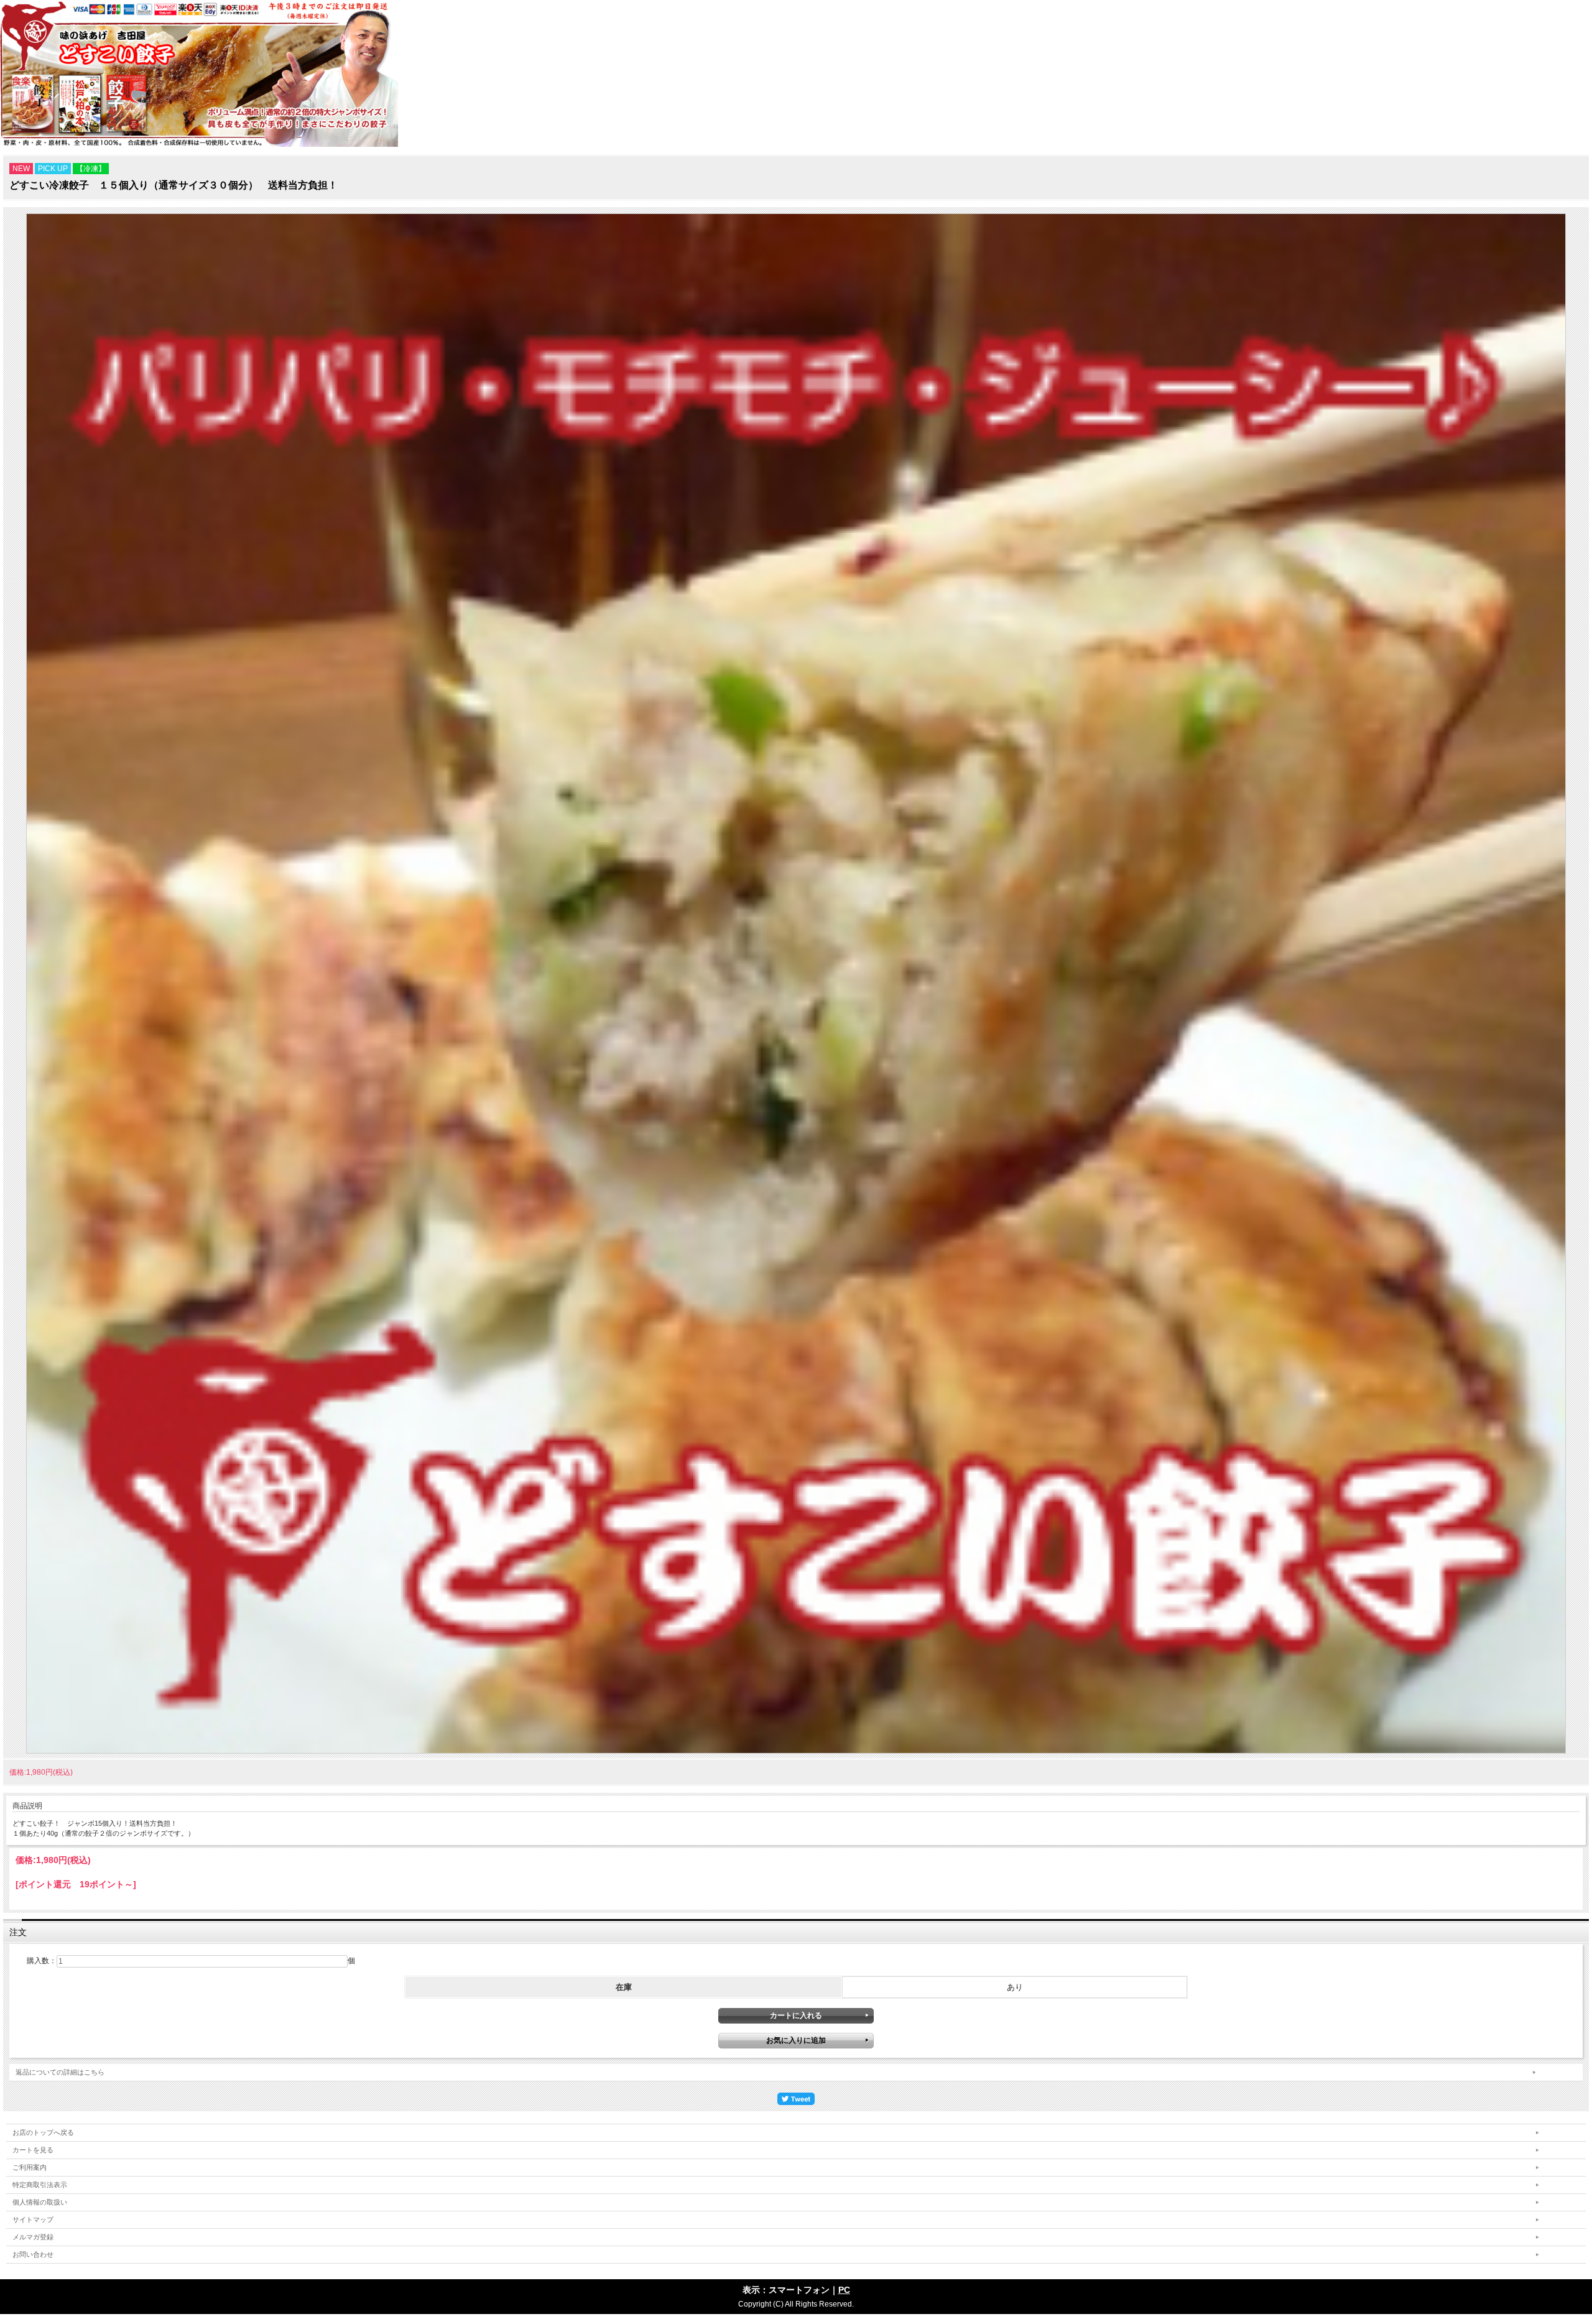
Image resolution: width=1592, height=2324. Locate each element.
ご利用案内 (30, 2167)
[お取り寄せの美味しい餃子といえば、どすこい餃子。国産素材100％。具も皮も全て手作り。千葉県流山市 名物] (199, 144)
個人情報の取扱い (40, 2202)
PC (844, 2290)
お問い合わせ (33, 2254)
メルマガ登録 (33, 2237)
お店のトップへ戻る (43, 2132)
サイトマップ (33, 2219)
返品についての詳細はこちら (60, 2072)
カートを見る (33, 2150)
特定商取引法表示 (40, 2185)
